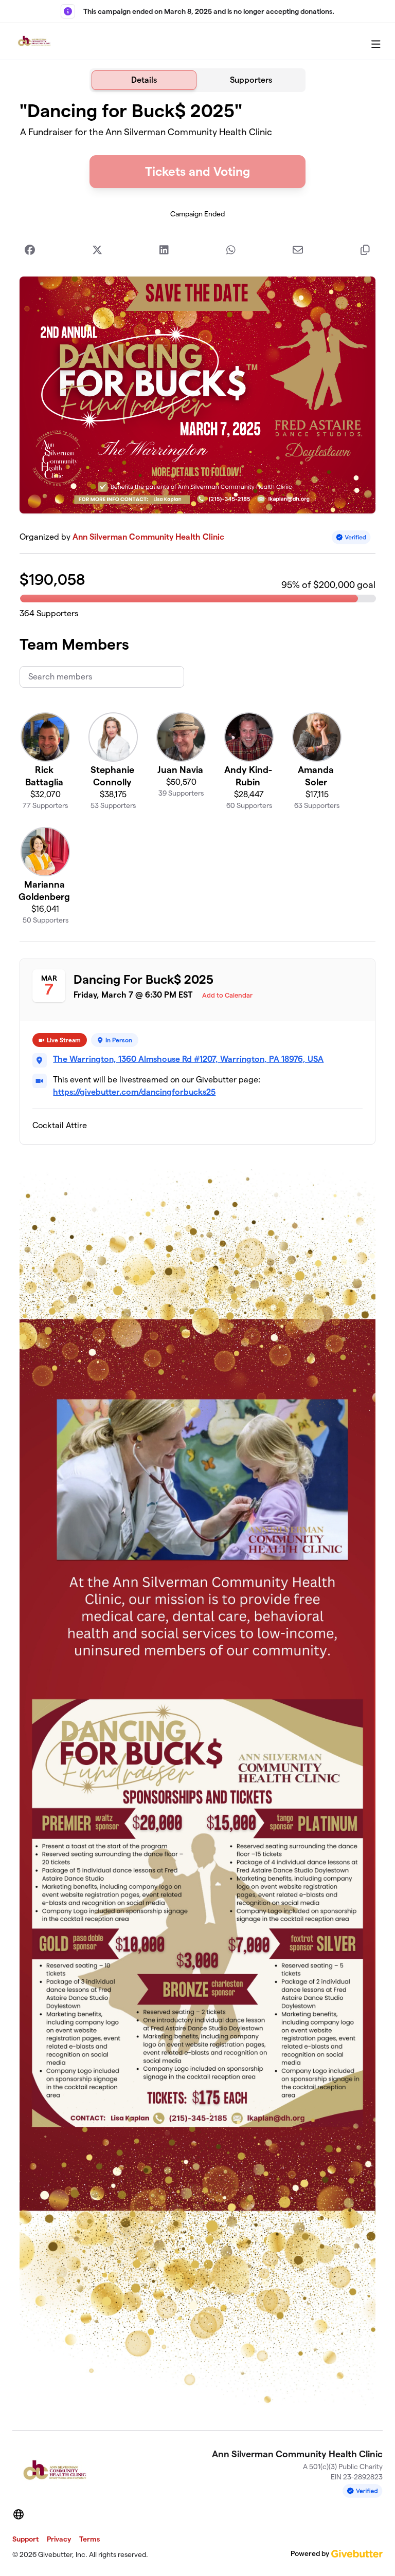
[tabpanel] (197, 1257)
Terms (89, 2539)
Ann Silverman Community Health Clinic (148, 537)
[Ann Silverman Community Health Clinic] (34, 42)
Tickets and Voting (197, 171)
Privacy (59, 2539)
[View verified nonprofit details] (351, 537)
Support (25, 2539)
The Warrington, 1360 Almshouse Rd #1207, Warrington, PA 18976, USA (188, 1059)
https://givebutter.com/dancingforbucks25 (134, 1092)
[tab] (144, 80)
